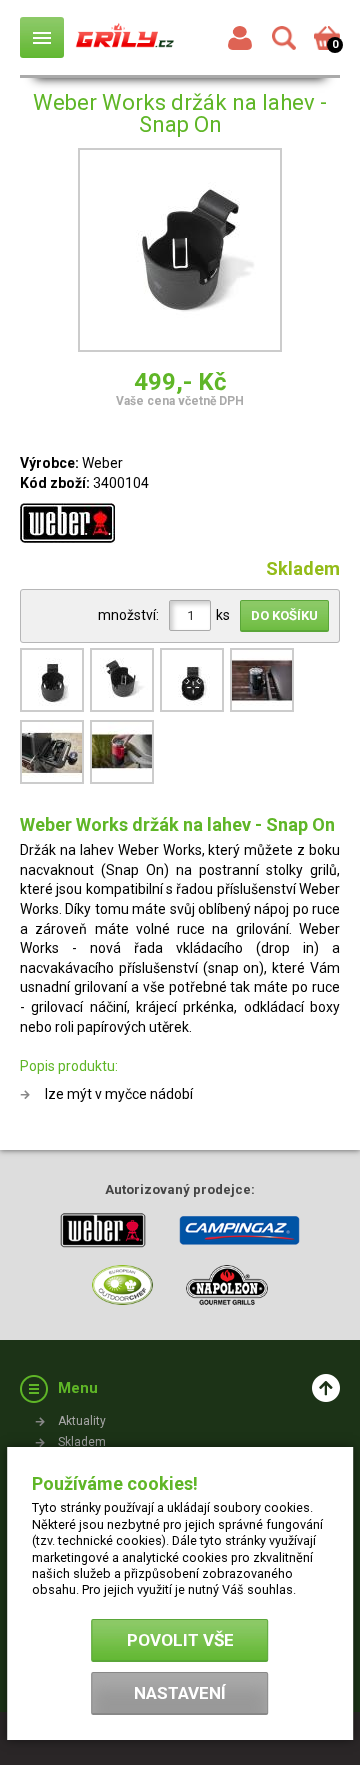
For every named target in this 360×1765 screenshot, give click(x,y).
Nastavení (180, 1693)
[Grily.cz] (125, 37)
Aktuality (82, 1421)
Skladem (82, 1442)
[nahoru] (326, 1388)
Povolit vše (180, 1640)
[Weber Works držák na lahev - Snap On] (180, 253)
